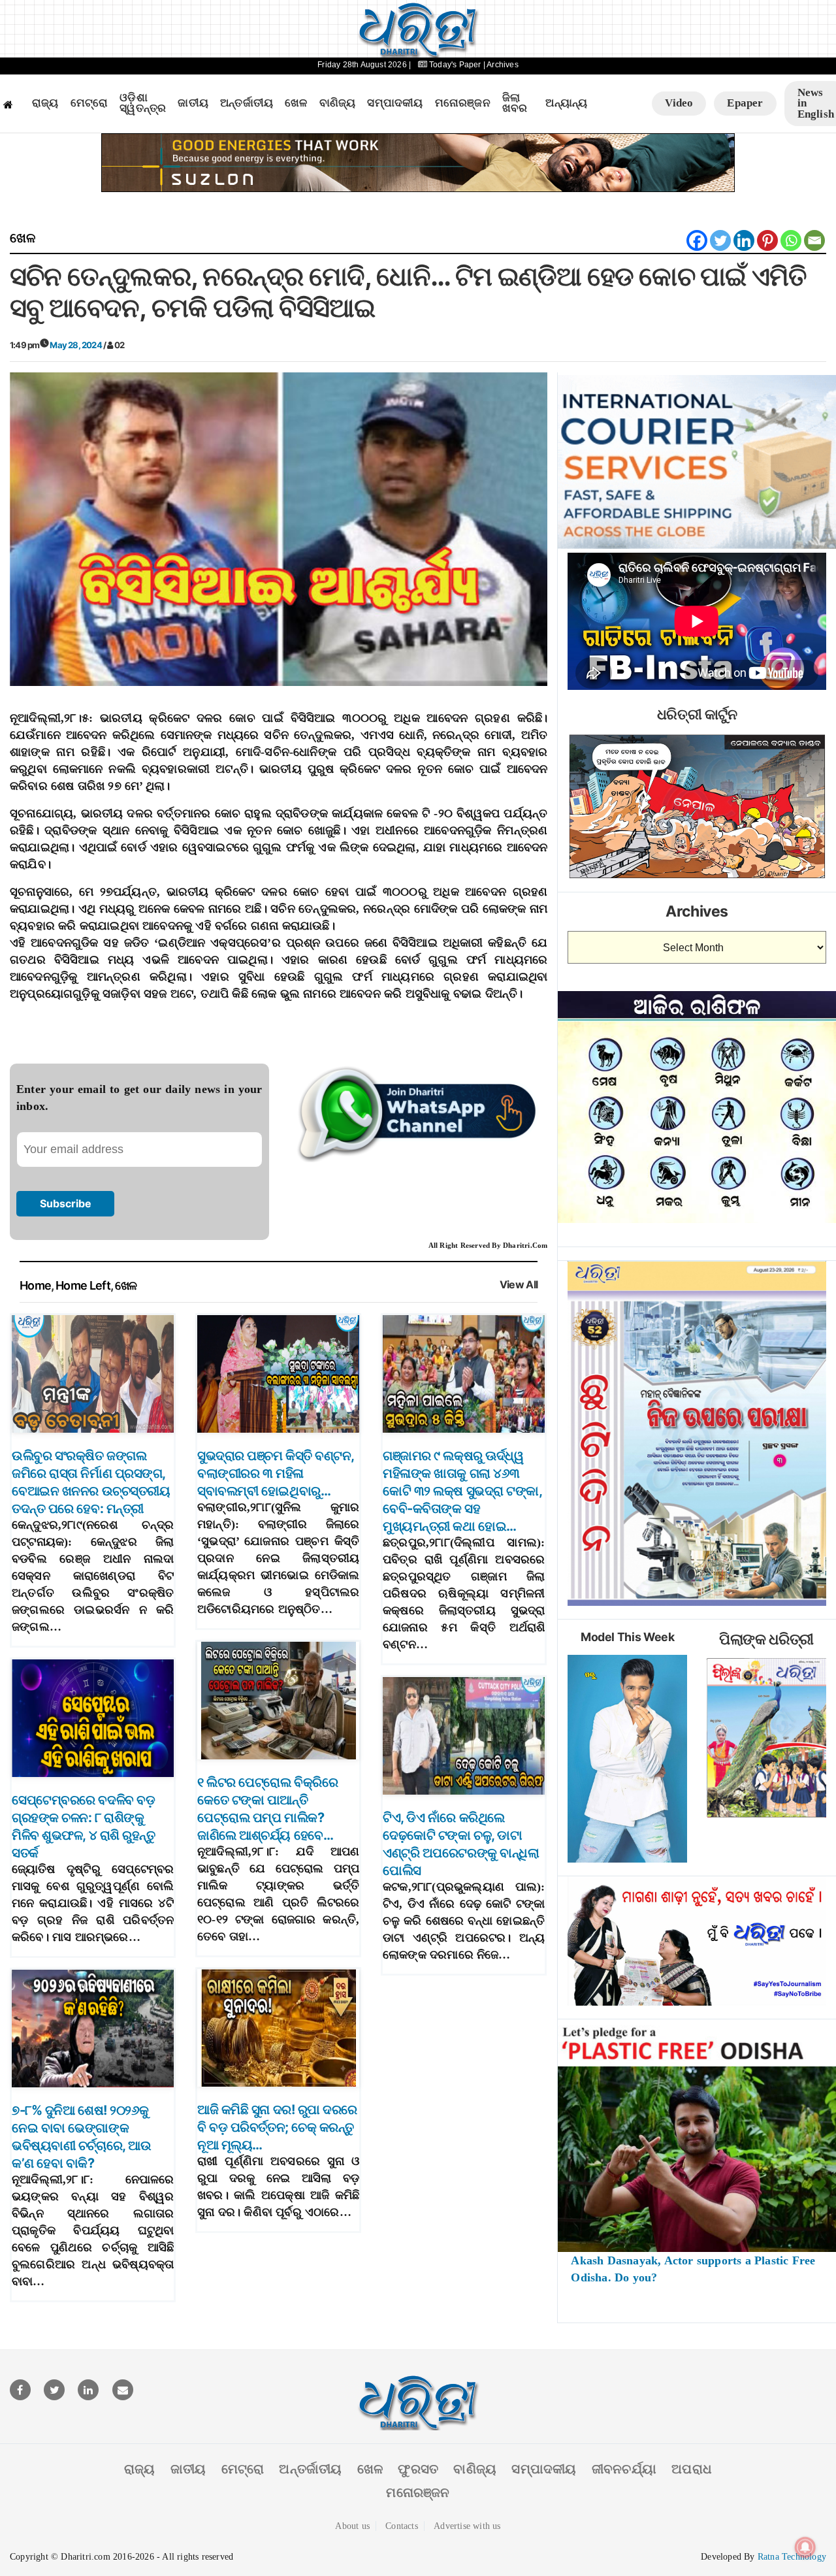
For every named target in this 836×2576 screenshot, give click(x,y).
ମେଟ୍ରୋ (89, 103)
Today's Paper (455, 65)
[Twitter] (720, 240)
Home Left (83, 1285)
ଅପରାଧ (692, 2469)
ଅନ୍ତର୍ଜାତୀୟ (247, 103)
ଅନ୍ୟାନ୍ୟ (566, 103)
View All (519, 1285)
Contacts (402, 2526)
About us (352, 2526)
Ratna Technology (792, 2557)
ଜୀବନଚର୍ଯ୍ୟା (624, 2469)
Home (35, 1285)
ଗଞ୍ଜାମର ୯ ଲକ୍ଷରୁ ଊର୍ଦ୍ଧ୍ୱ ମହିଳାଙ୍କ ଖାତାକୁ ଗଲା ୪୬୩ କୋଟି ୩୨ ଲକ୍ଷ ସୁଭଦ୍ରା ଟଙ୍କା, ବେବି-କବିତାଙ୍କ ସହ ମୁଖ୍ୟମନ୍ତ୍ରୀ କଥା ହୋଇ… (462, 1491)
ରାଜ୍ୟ (45, 103)
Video (679, 103)
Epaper (745, 103)
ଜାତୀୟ (193, 103)
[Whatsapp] (791, 240)
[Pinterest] (767, 240)
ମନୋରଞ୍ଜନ (463, 103)
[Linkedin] (744, 240)
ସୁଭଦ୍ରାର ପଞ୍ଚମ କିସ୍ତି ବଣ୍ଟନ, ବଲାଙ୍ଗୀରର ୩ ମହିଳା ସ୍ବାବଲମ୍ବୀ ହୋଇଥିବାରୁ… (276, 1473)
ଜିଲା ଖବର (515, 104)
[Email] (814, 240)
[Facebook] (697, 240)
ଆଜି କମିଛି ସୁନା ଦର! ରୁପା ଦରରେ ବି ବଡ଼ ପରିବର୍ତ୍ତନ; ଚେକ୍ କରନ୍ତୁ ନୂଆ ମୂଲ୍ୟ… (277, 2127)
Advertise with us (467, 2526)
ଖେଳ (296, 103)
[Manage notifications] (805, 2547)
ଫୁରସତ (418, 2469)
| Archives (501, 65)
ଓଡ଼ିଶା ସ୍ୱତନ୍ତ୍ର (143, 104)
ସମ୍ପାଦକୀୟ (395, 103)
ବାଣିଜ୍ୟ (338, 103)
